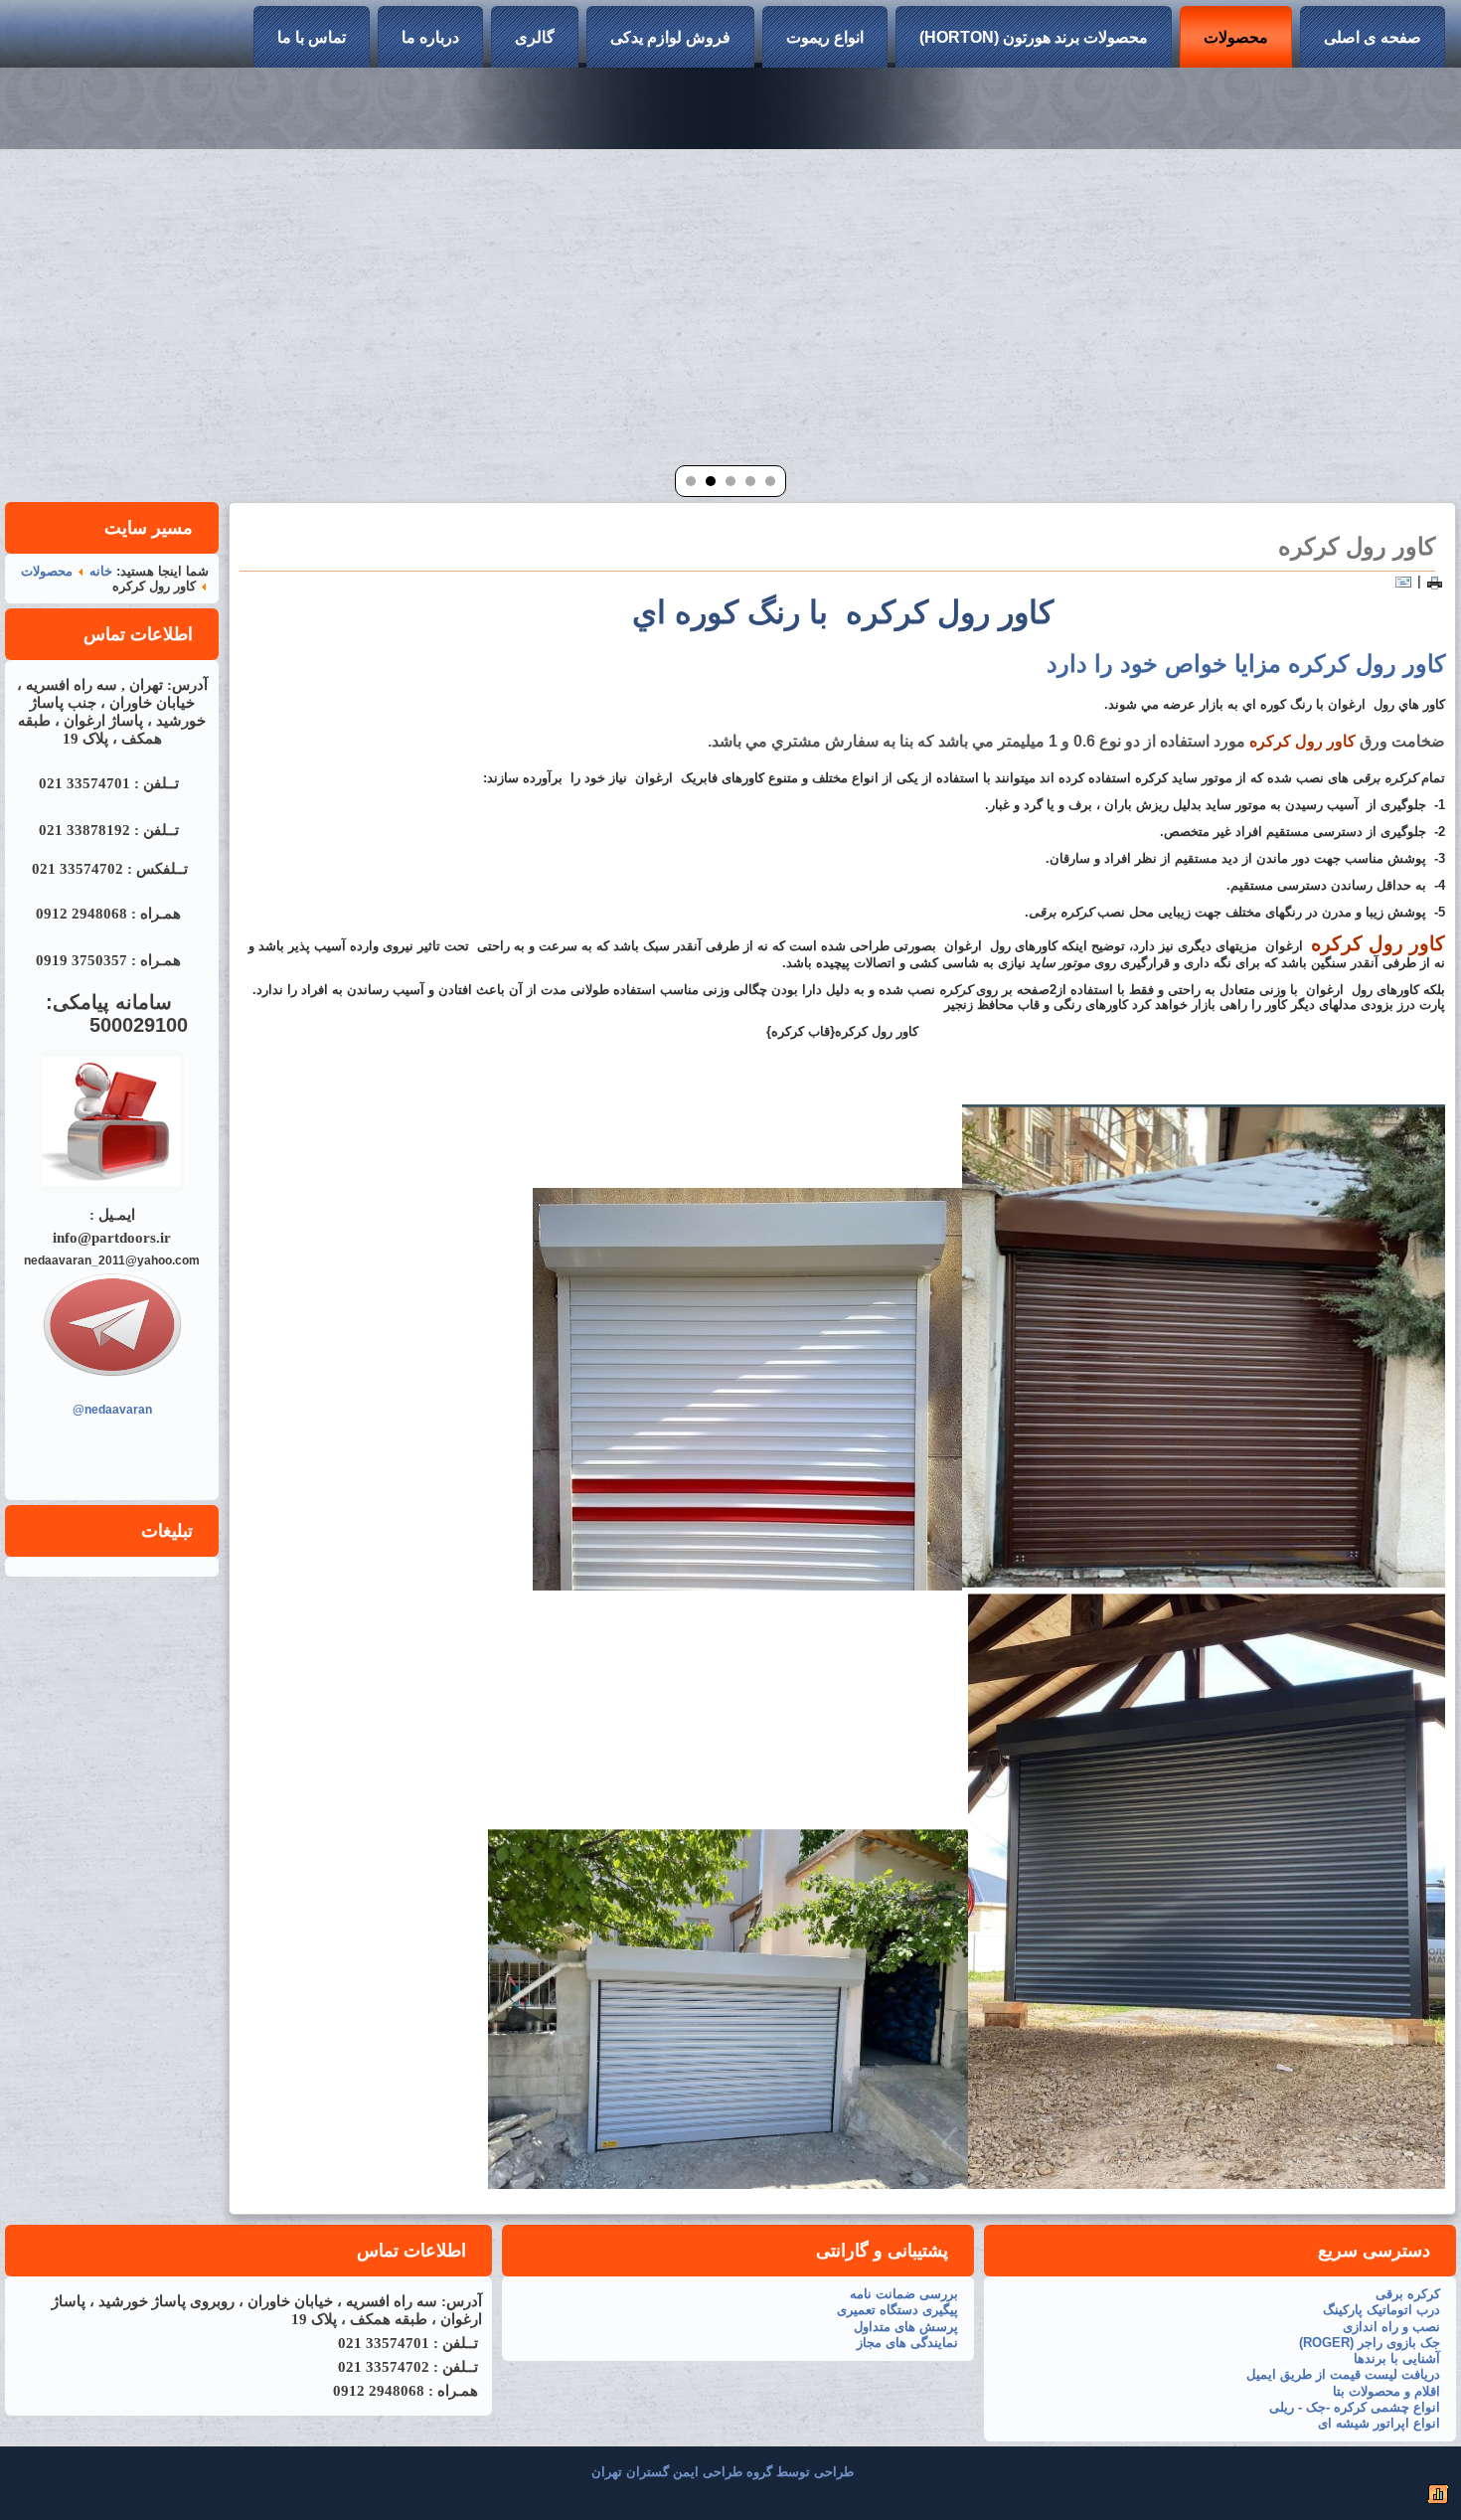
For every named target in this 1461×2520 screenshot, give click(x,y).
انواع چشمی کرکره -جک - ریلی (1355, 2407)
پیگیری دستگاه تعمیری (897, 2310)
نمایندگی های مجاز (907, 2343)
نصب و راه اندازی (1391, 2327)
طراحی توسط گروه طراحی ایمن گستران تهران (723, 2472)
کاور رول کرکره (1357, 546)
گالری (535, 37)
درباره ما (430, 37)
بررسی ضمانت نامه (904, 2294)
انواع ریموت (825, 37)
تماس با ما (312, 37)
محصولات (1236, 37)
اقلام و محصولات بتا (1386, 2391)
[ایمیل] (1403, 581)
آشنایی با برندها (1397, 2358)
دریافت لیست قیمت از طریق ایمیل (1343, 2374)
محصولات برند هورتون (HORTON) (1034, 37)
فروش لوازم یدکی (670, 37)
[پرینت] (1435, 581)
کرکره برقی (1408, 2294)
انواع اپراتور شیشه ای (1379, 2423)
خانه (101, 571)
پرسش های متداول (906, 2327)
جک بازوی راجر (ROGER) (1370, 2343)
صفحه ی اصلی (1373, 37)
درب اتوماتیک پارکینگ (1381, 2310)
